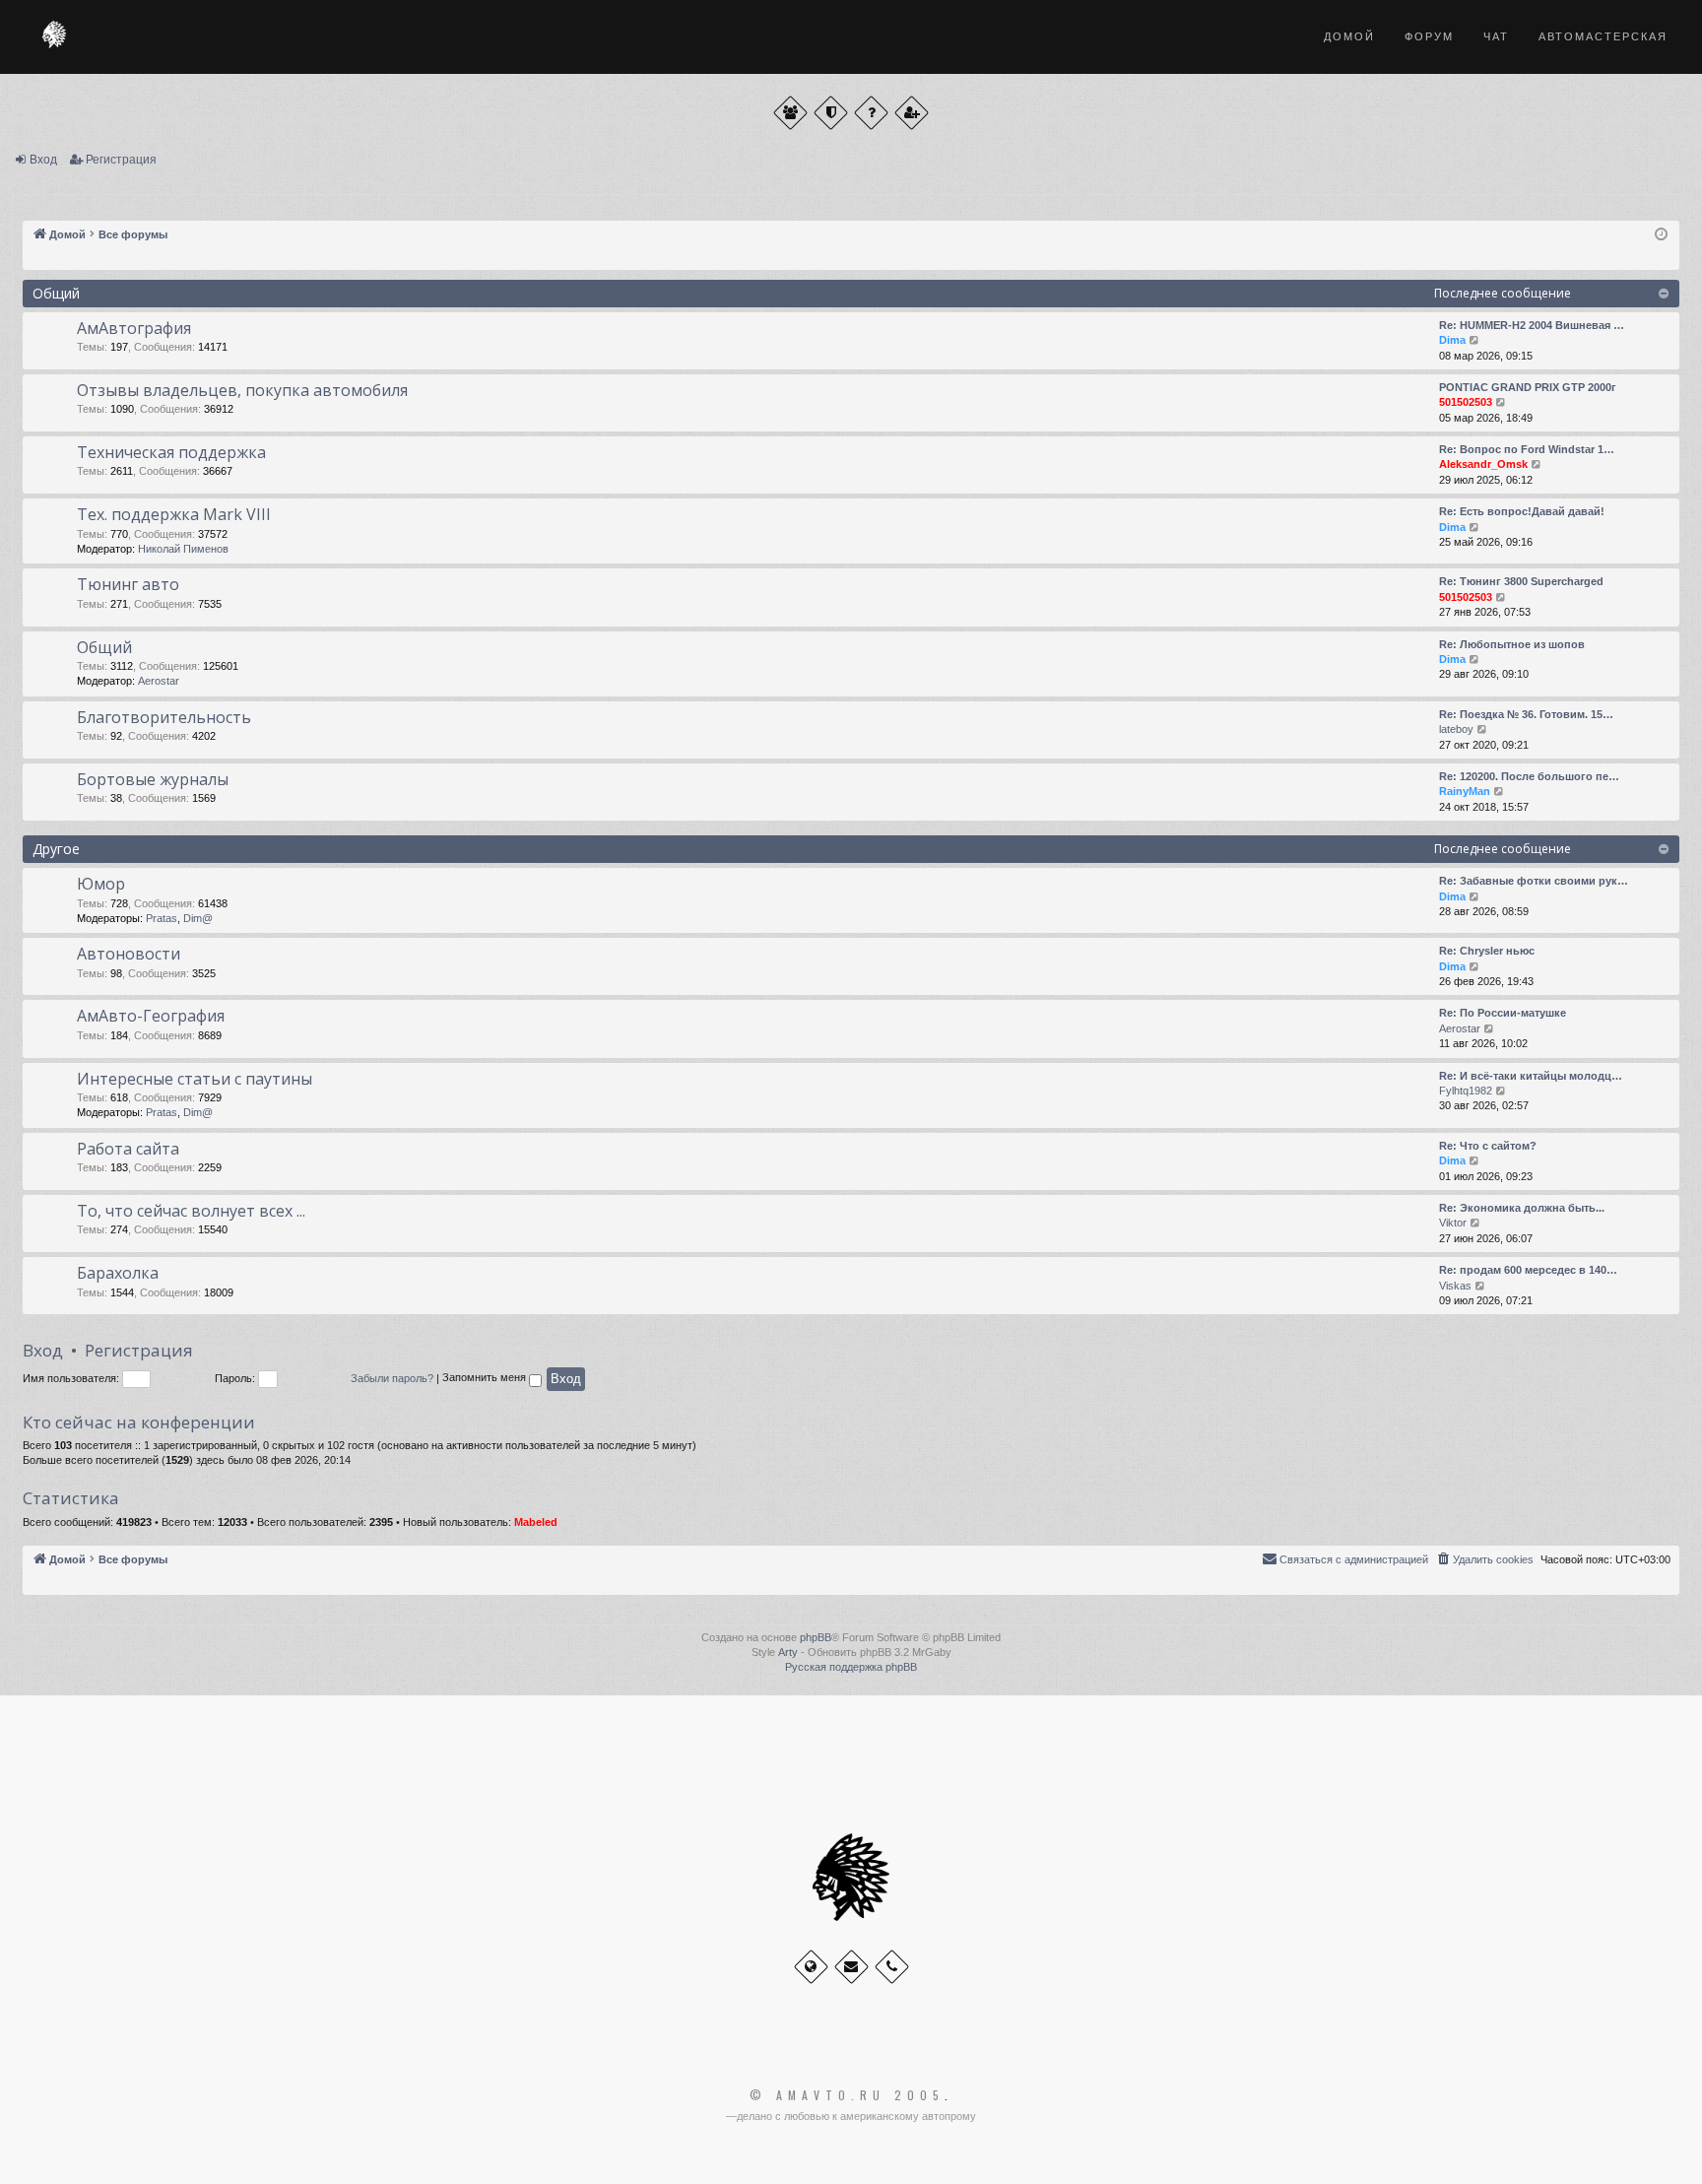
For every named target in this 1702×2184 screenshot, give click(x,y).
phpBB (816, 1637)
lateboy (1456, 729)
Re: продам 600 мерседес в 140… (1528, 1270)
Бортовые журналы (153, 779)
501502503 (1466, 402)
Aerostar (159, 681)
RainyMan (1465, 791)
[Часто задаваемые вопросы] (871, 113)
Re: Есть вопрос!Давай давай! (1522, 511)
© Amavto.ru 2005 (847, 2095)
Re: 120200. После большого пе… (1529, 776)
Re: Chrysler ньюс (1487, 951)
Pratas (162, 918)
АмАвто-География (151, 1016)
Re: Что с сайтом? (1488, 1146)
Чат (1496, 36)
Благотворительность (164, 717)
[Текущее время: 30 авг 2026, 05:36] (1661, 235)
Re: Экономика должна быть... (1522, 1208)
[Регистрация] (912, 113)
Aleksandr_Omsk (1483, 464)
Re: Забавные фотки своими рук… (1534, 881)
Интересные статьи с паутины (195, 1079)
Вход (43, 160)
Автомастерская (1603, 36)
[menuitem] (1484, 1559)
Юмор (101, 884)
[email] (851, 1967)
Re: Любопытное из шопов (1512, 644)
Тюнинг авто (128, 584)
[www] (811, 1967)
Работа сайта (128, 1149)
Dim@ (198, 918)
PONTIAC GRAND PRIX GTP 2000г (1528, 387)
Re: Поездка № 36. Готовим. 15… (1526, 714)
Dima (1452, 340)
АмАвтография (134, 328)
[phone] (892, 1967)
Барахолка (118, 1273)
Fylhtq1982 (1466, 1091)
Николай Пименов (183, 549)
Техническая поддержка (171, 452)
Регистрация (121, 160)
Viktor (1453, 1223)
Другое (56, 849)
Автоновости (129, 954)
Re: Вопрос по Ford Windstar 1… (1527, 449)
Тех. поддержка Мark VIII (174, 514)
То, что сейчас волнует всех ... (191, 1211)
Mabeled (536, 1522)
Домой (1349, 36)
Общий (56, 293)
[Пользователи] (790, 113)
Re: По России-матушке (1503, 1013)
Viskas (1455, 1286)
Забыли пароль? (392, 1378)
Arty (788, 1652)
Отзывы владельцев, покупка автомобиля (242, 390)
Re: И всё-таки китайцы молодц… (1531, 1076)
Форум (1429, 36)
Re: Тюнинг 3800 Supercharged (1521, 581)
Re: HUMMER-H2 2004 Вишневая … (1532, 325)
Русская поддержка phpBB (851, 1667)
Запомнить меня (486, 1378)
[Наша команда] (831, 113)
